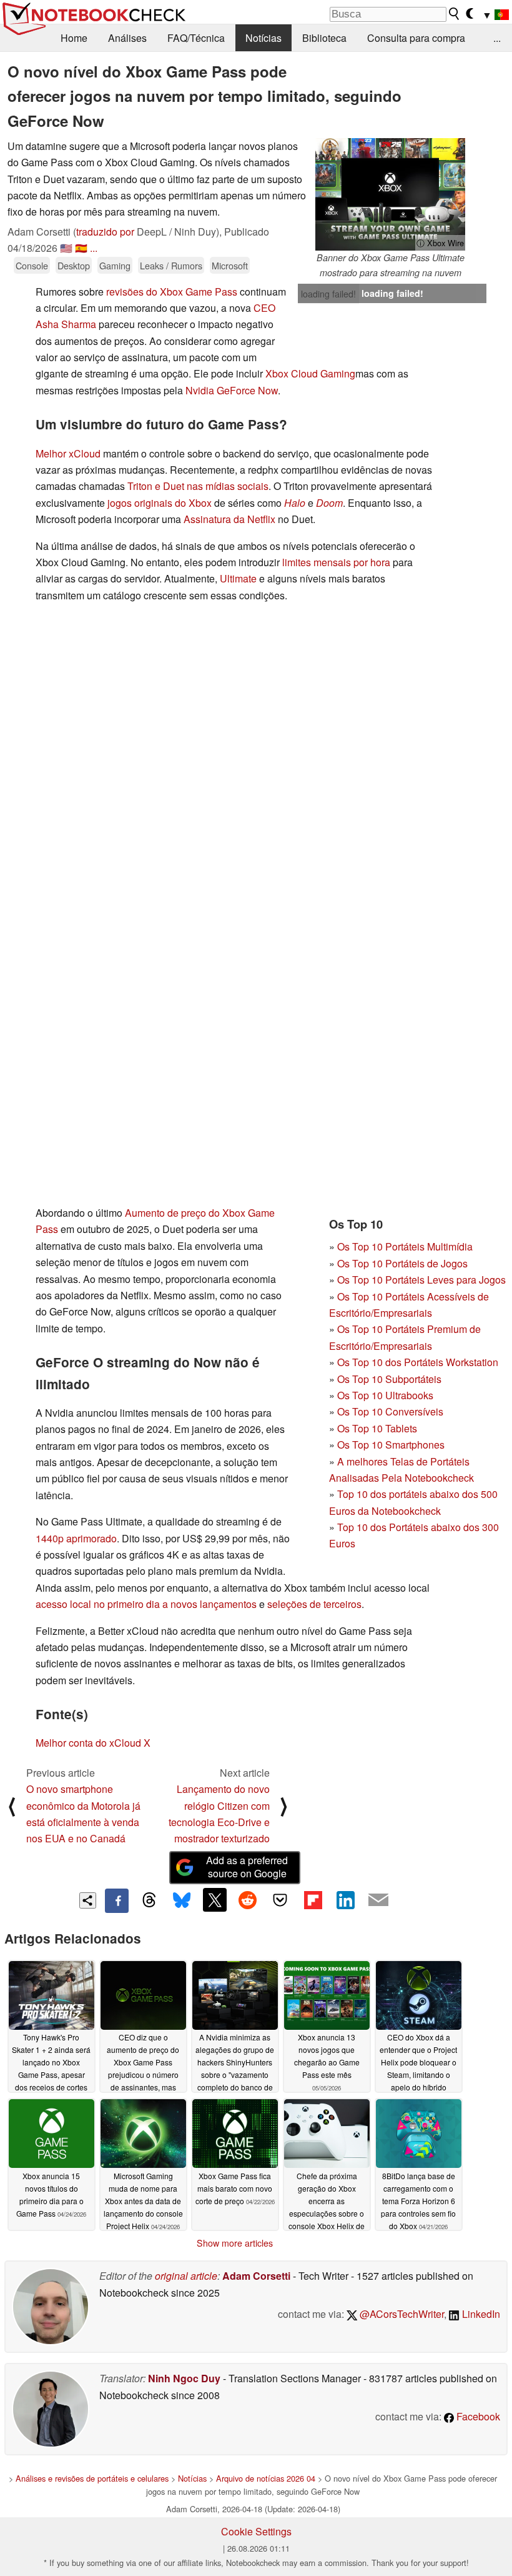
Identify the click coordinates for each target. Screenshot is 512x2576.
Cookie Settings (256, 2531)
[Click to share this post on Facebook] (117, 1900)
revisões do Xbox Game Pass (172, 292)
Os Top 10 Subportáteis (389, 1379)
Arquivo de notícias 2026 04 (266, 2478)
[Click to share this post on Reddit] (247, 1900)
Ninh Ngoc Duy (184, 2378)
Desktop (74, 265)
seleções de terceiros (314, 1604)
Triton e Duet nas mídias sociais (198, 486)
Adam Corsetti (256, 2276)
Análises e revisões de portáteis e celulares (92, 2478)
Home (74, 38)
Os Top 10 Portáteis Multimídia (405, 1246)
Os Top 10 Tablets (377, 1428)
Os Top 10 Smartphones (391, 1445)
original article (186, 2276)
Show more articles (235, 2243)
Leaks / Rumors (171, 265)
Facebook (477, 2416)
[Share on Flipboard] (313, 1900)
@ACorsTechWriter (401, 2314)
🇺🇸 (66, 248)
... (497, 38)
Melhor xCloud (68, 453)
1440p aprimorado (76, 1538)
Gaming (115, 265)
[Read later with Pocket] (280, 1900)
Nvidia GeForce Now (232, 390)
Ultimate (238, 578)
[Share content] (88, 1901)
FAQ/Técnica (196, 38)
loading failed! (328, 294)
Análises (127, 38)
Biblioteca (324, 38)
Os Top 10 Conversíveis (390, 1411)
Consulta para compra (416, 38)
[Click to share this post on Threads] (149, 1900)
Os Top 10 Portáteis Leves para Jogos (421, 1280)
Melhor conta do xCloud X (93, 1743)
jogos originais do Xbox (160, 503)
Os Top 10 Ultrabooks (385, 1395)
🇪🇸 (81, 248)
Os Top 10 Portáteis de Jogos (402, 1263)
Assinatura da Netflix (229, 519)
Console (32, 265)
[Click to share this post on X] (215, 1900)
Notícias (263, 38)
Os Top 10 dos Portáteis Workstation (418, 1362)
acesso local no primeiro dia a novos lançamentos (146, 1604)
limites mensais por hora (336, 562)
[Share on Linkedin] (345, 1900)
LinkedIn (480, 2314)
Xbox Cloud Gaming (310, 373)
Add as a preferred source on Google (247, 1867)
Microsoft (230, 265)
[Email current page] (378, 1900)
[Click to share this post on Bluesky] (182, 1900)
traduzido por (105, 232)
